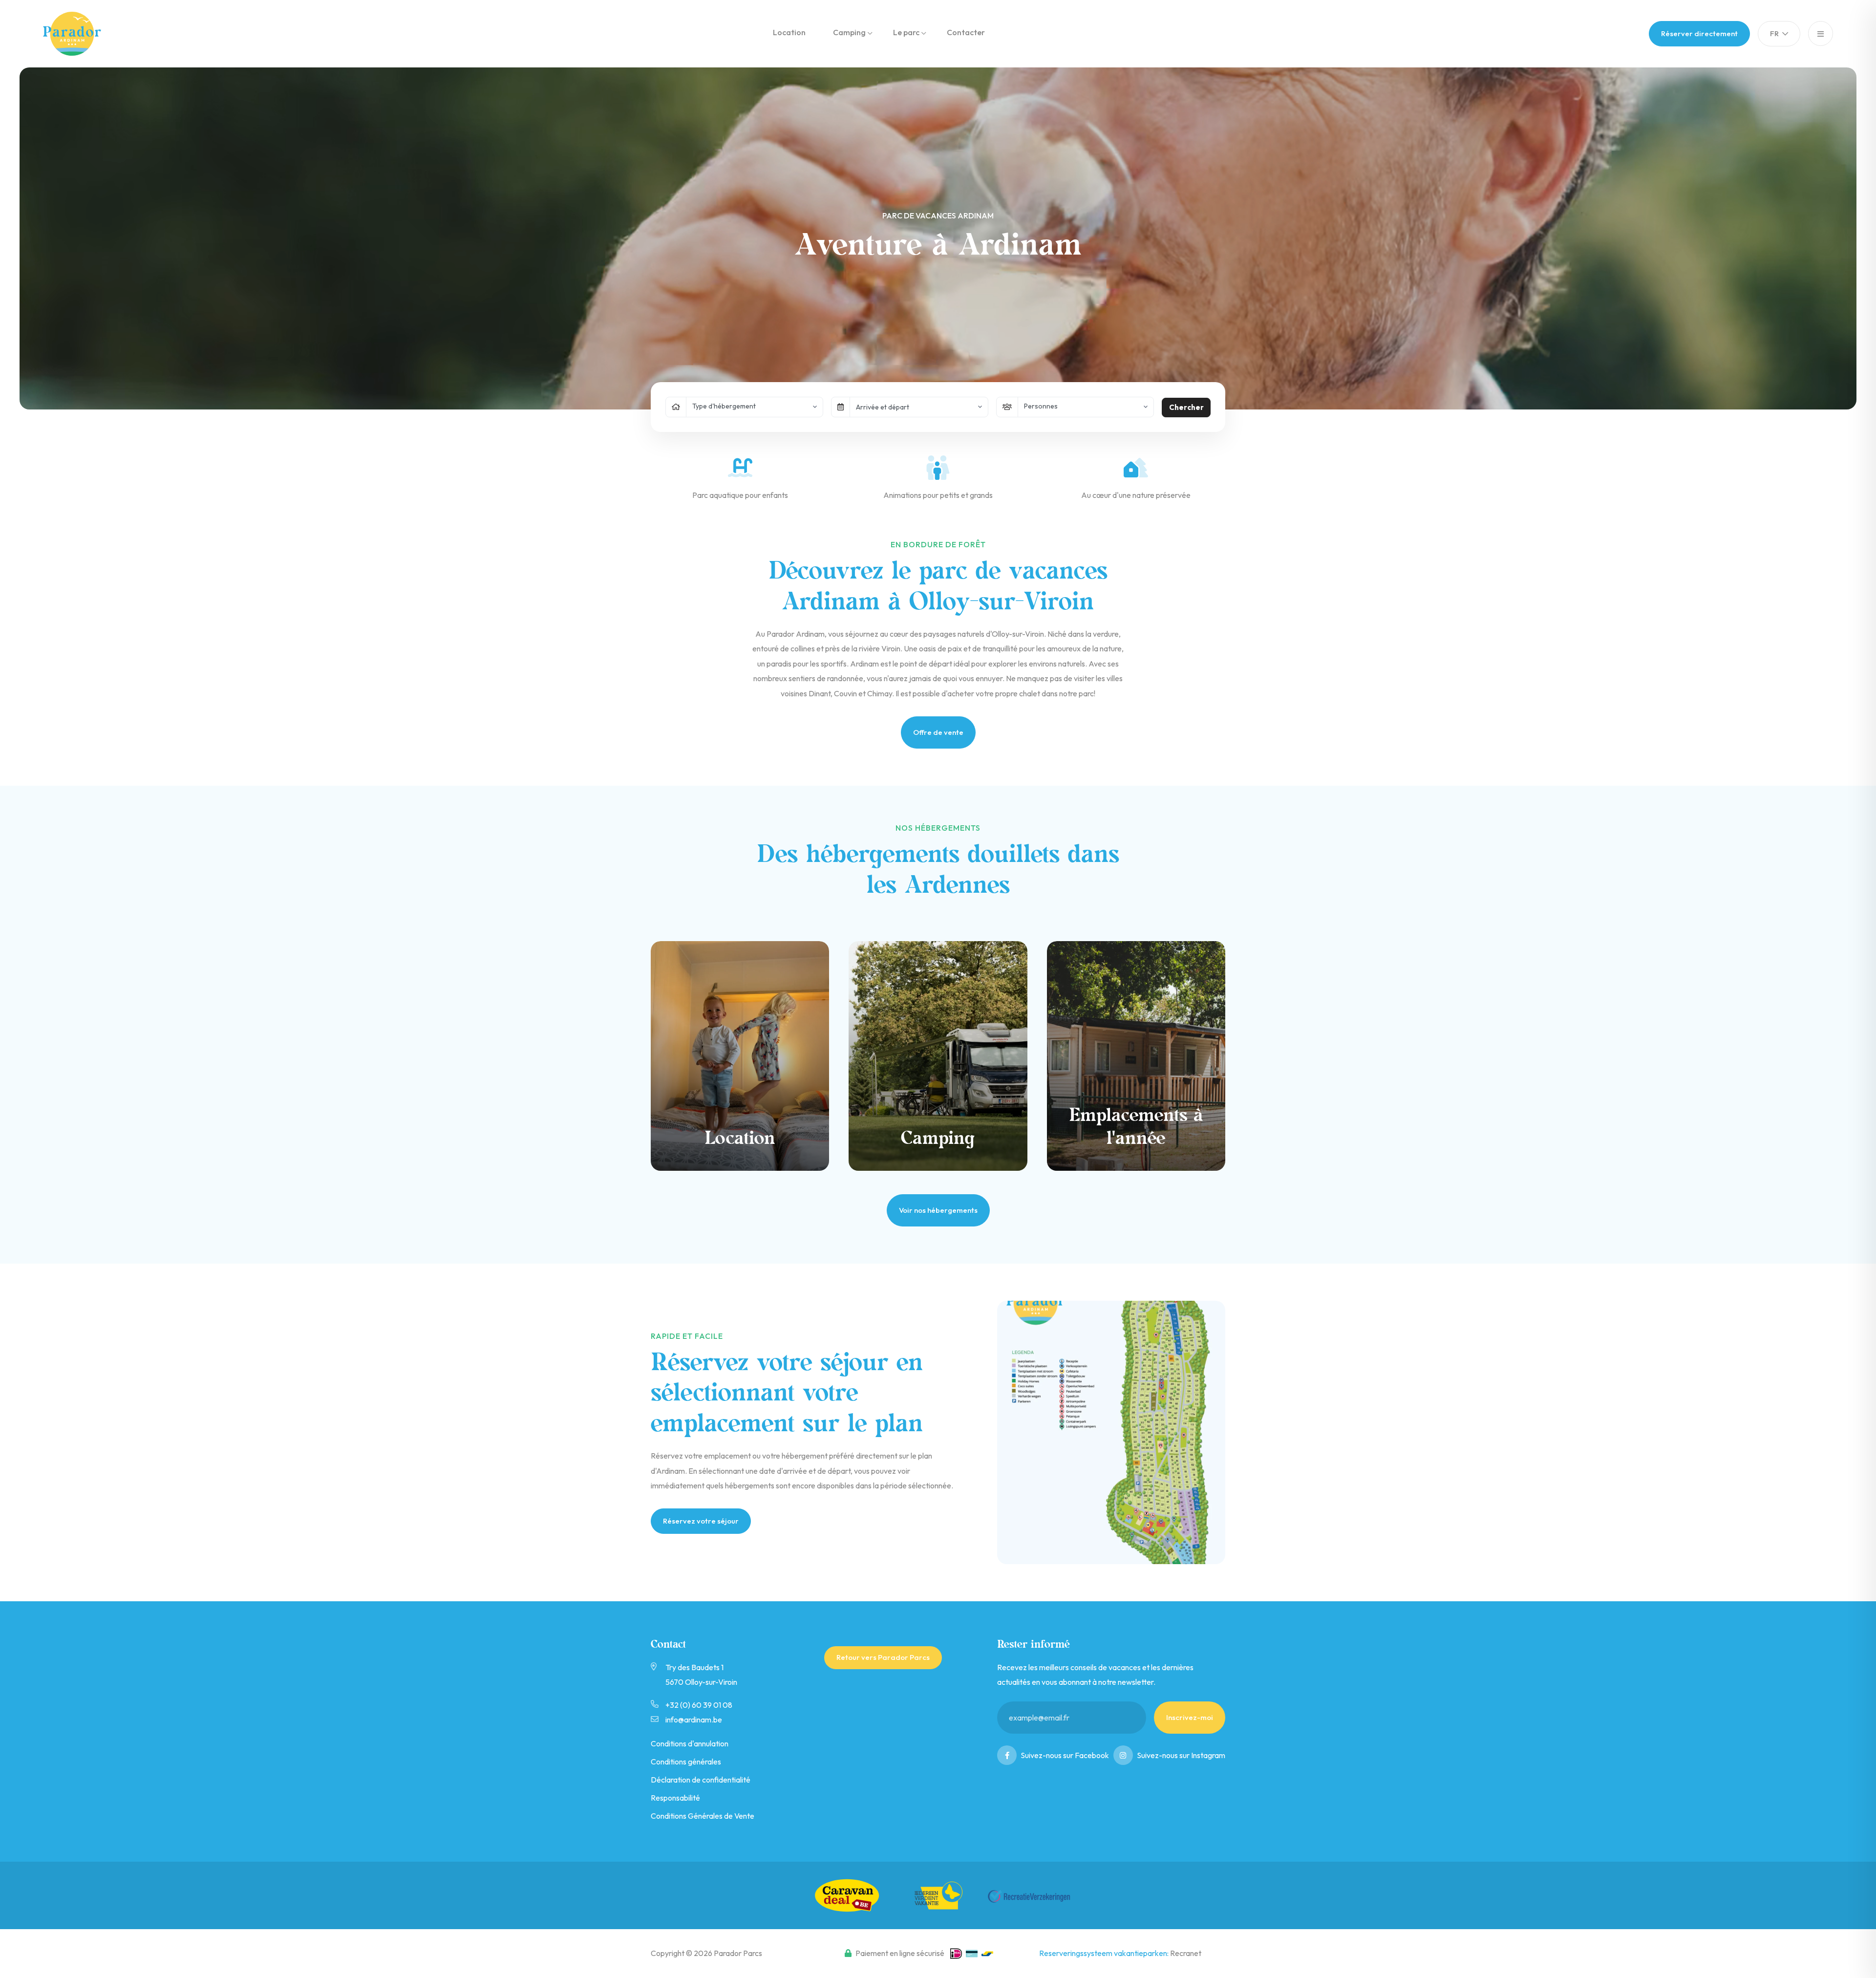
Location (789, 32)
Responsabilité (675, 1798)
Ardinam (80, 34)
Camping (849, 32)
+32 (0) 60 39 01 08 (699, 1705)
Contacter (966, 32)
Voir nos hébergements (938, 1210)
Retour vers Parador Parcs (883, 1657)
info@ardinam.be (694, 1720)
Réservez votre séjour (701, 1521)
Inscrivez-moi (1190, 1717)
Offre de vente (938, 732)
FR (1775, 33)
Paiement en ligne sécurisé (900, 1953)
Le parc (906, 32)
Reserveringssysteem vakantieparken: (1105, 1953)
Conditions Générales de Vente (703, 1816)
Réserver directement (1699, 33)
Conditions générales (686, 1762)
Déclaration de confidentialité (701, 1780)
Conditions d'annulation (690, 1743)
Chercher (1186, 407)
